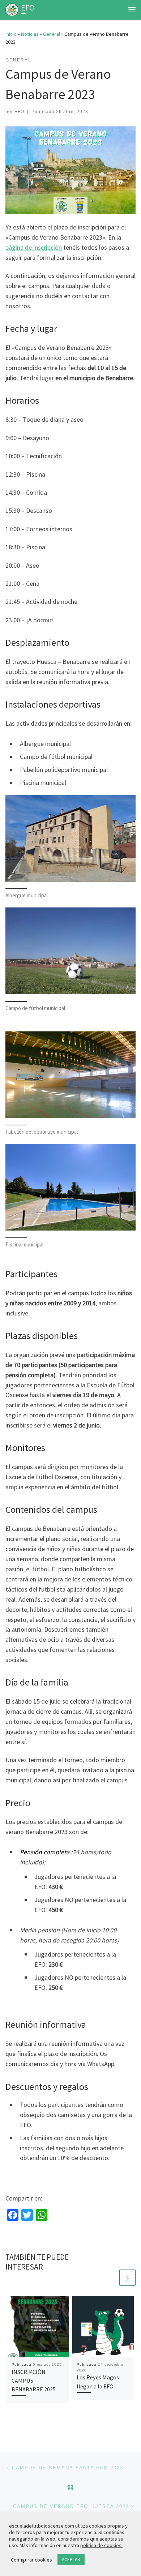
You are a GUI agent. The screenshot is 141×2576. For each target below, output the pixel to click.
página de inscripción (34, 247)
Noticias (30, 34)
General (52, 34)
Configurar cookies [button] (31, 2560)
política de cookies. (101, 2545)
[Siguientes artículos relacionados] (127, 2278)
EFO (19, 112)
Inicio (11, 34)
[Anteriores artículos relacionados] (110, 2278)
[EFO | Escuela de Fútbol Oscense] (12, 9)
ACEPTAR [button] (71, 2560)
